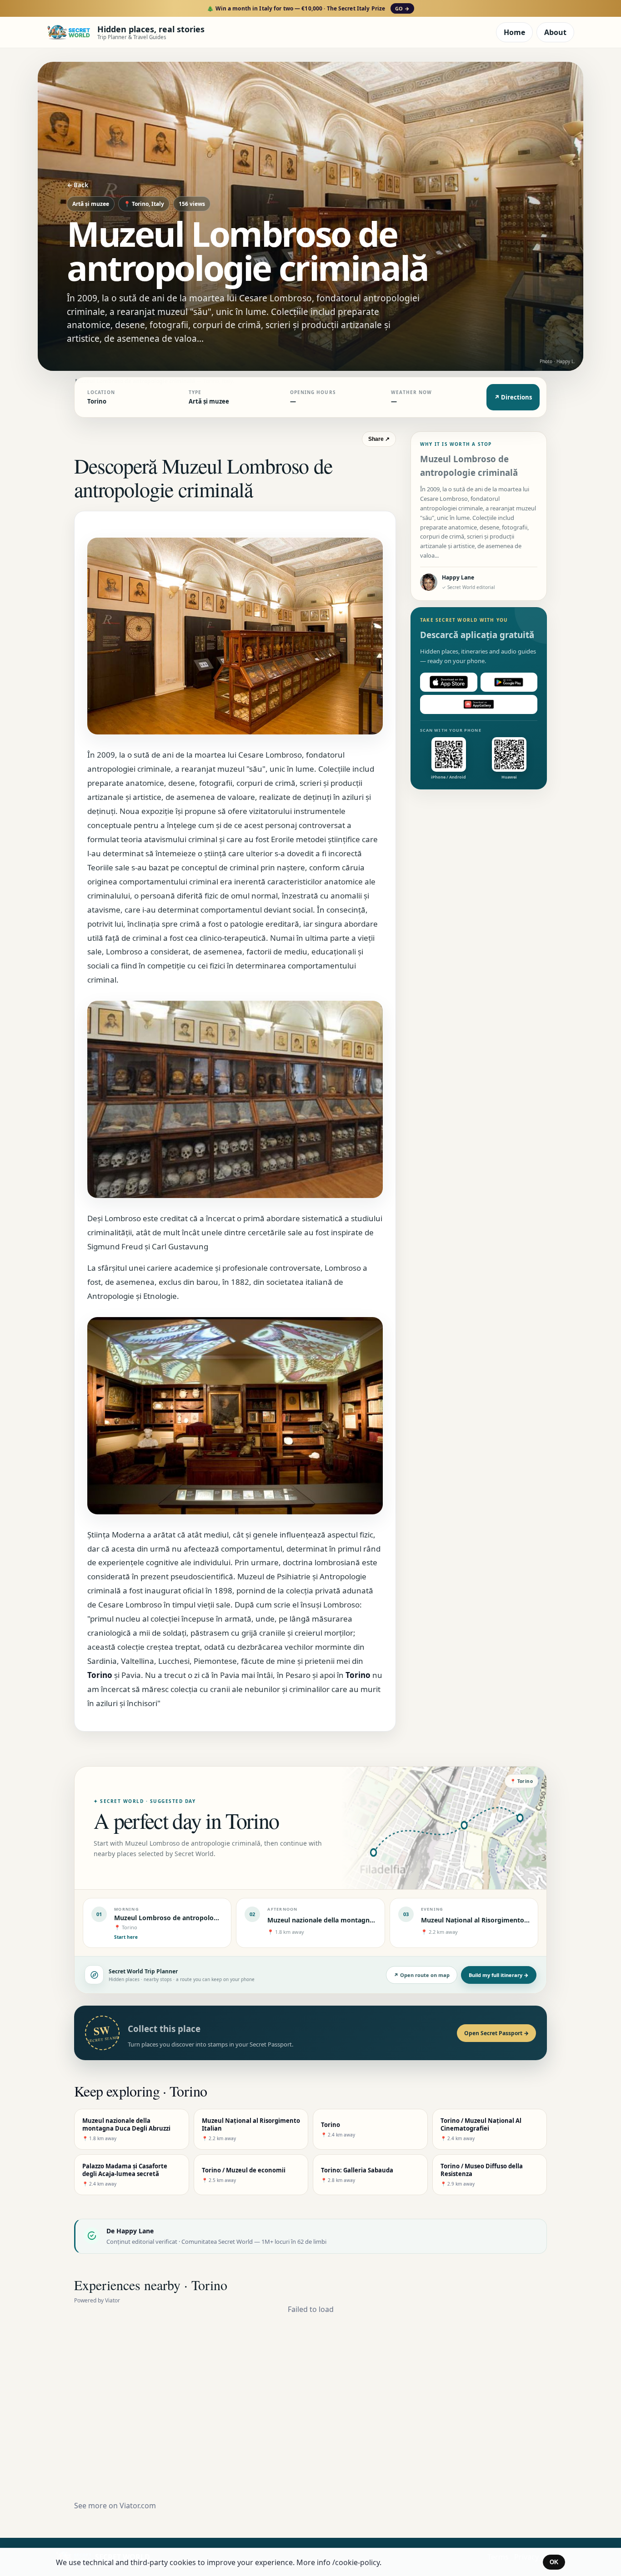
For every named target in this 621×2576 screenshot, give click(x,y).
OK (554, 2562)
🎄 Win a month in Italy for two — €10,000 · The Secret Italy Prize (308, 8)
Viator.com (138, 2506)
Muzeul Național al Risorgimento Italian (483, 1920)
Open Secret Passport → (496, 2033)
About (555, 32)
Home (514, 32)
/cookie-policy (356, 2562)
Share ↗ (379, 439)
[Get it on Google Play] (509, 682)
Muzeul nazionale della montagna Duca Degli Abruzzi (351, 1920)
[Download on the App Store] (449, 682)
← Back (78, 185)
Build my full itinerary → (499, 1975)
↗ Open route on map (422, 1975)
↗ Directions (513, 397)
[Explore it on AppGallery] (479, 704)
